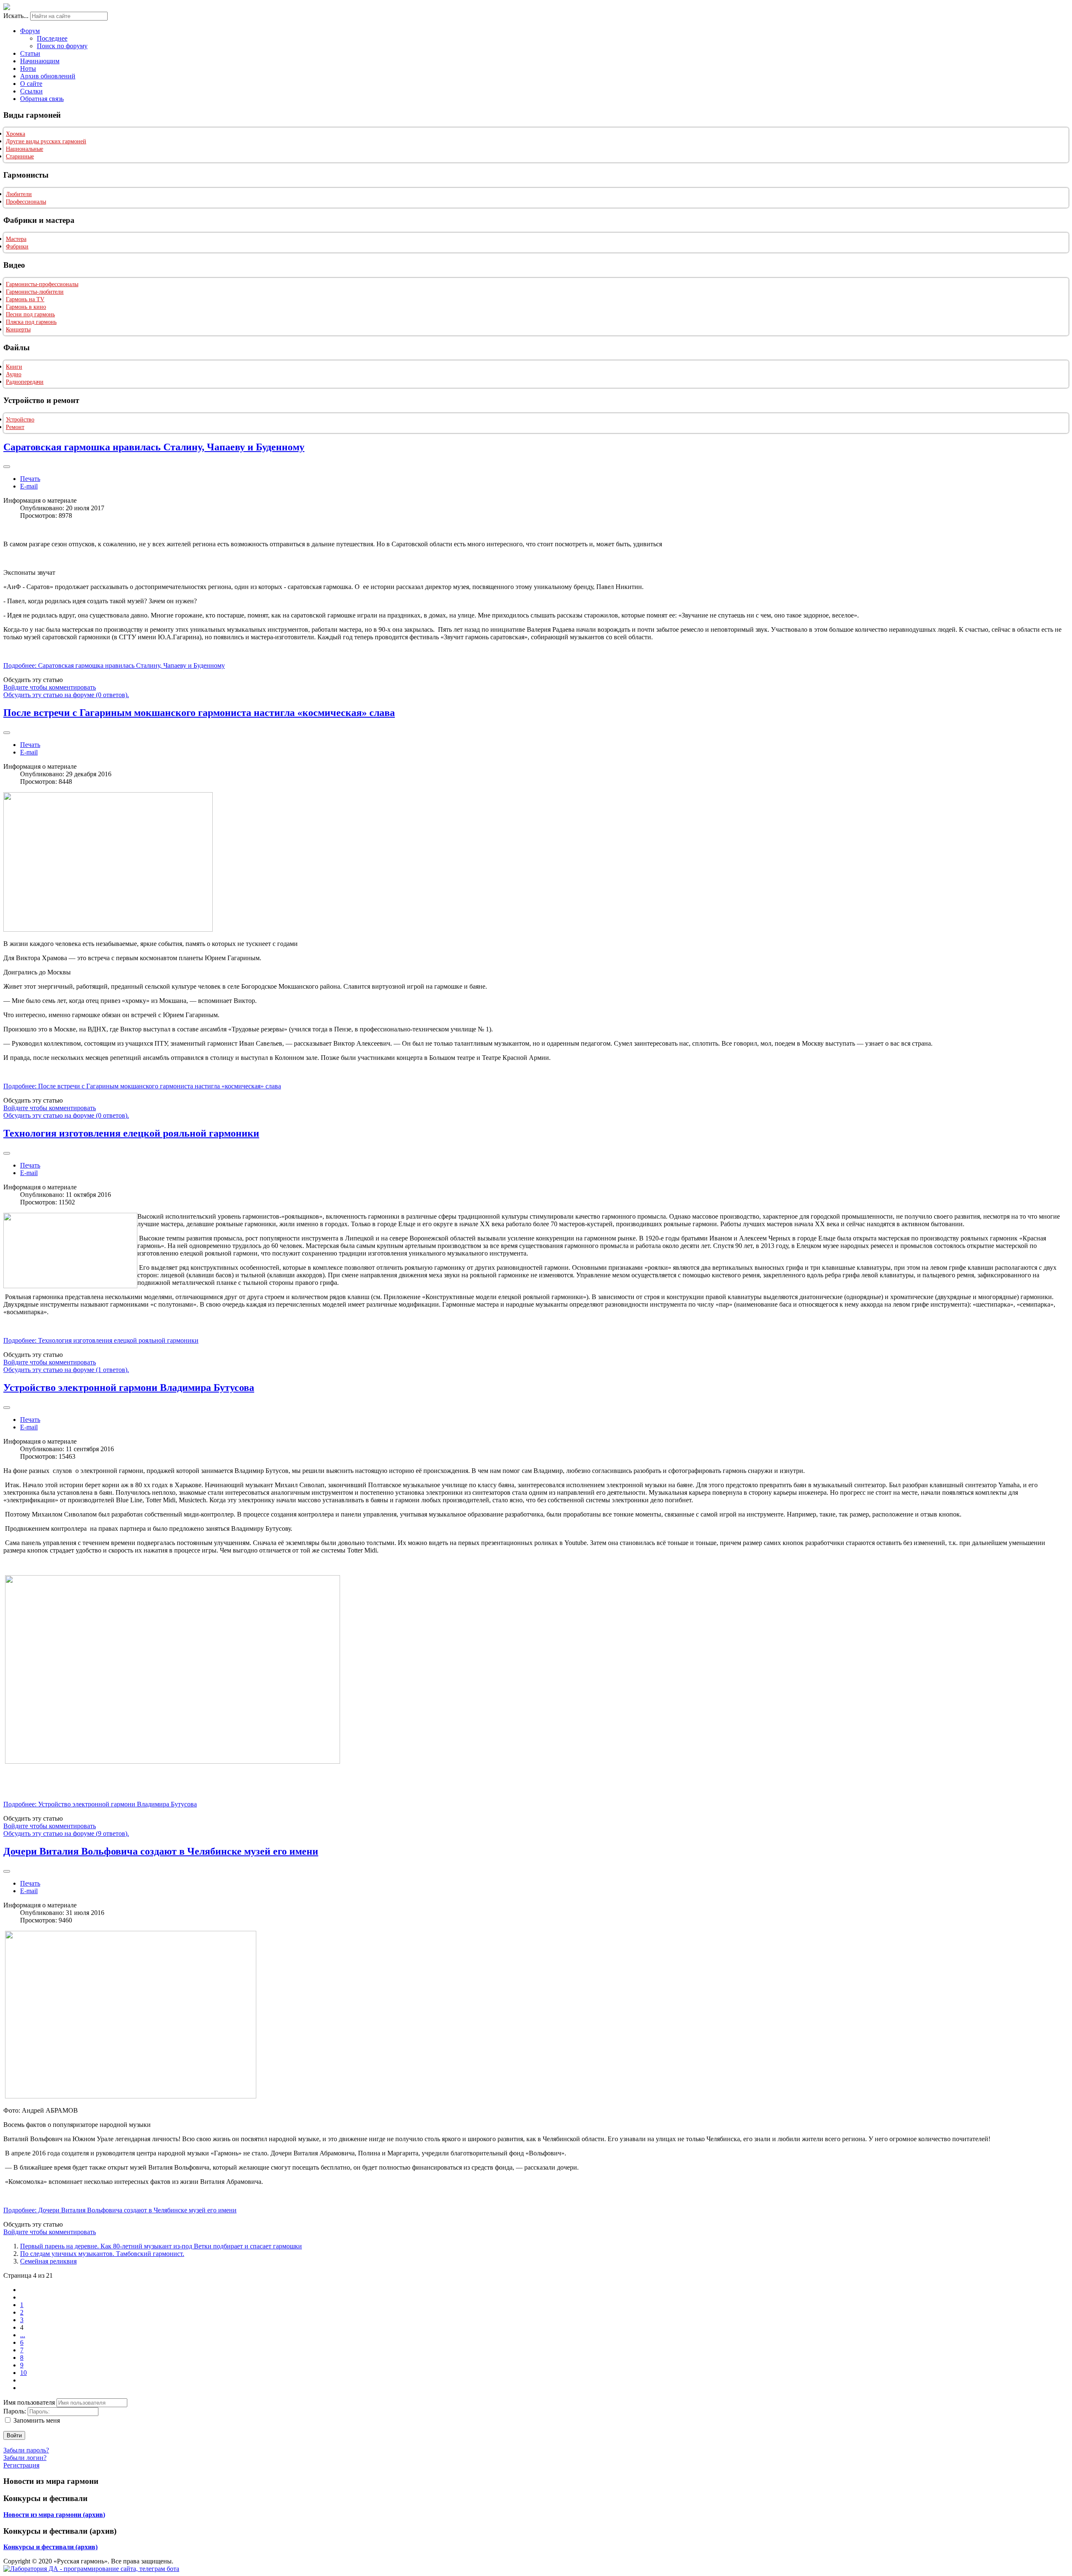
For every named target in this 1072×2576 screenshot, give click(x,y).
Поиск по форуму (62, 46)
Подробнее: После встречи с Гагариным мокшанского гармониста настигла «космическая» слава (142, 1086)
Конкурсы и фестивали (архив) (50, 2547)
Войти (14, 2435)
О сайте (31, 84)
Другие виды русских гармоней (46, 141)
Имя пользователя (29, 2402)
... (23, 2335)
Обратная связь (42, 99)
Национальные (24, 149)
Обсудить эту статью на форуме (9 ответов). (66, 1833)
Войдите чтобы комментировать (50, 687)
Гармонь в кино (26, 307)
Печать (30, 479)
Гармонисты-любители (35, 292)
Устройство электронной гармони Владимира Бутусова (129, 1387)
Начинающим (40, 61)
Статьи (30, 53)
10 (23, 2373)
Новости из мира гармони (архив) (54, 2515)
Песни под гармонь (30, 314)
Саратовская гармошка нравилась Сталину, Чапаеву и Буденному (154, 447)
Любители (19, 194)
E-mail (29, 486)
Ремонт (15, 427)
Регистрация (21, 2465)
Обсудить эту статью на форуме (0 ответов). (66, 695)
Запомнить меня (37, 2420)
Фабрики (17, 247)
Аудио (14, 374)
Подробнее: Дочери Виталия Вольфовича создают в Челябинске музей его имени (120, 2210)
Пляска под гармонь (31, 322)
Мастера (16, 239)
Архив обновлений (48, 76)
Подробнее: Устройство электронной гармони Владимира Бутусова (100, 1804)
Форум (30, 31)
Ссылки (31, 91)
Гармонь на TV (25, 299)
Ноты (28, 68)
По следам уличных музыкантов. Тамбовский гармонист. (102, 2254)
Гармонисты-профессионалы (42, 284)
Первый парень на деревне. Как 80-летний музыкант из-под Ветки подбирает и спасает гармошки (161, 2246)
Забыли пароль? (26, 2450)
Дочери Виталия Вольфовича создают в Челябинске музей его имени (161, 1851)
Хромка (15, 134)
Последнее (52, 38)
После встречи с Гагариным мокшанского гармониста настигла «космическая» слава (199, 713)
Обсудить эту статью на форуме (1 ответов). (66, 1370)
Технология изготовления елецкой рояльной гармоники (131, 1133)
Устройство (20, 420)
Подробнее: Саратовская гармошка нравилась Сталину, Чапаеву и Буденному (114, 665)
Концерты (18, 329)
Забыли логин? (25, 2458)
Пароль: (15, 2411)
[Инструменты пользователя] (7, 467)
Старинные (20, 156)
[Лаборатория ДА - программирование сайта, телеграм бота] (91, 2569)
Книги (14, 367)
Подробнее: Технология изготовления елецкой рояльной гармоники (101, 1340)
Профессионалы (26, 202)
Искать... (16, 16)
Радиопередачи (25, 382)
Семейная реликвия (48, 2261)
